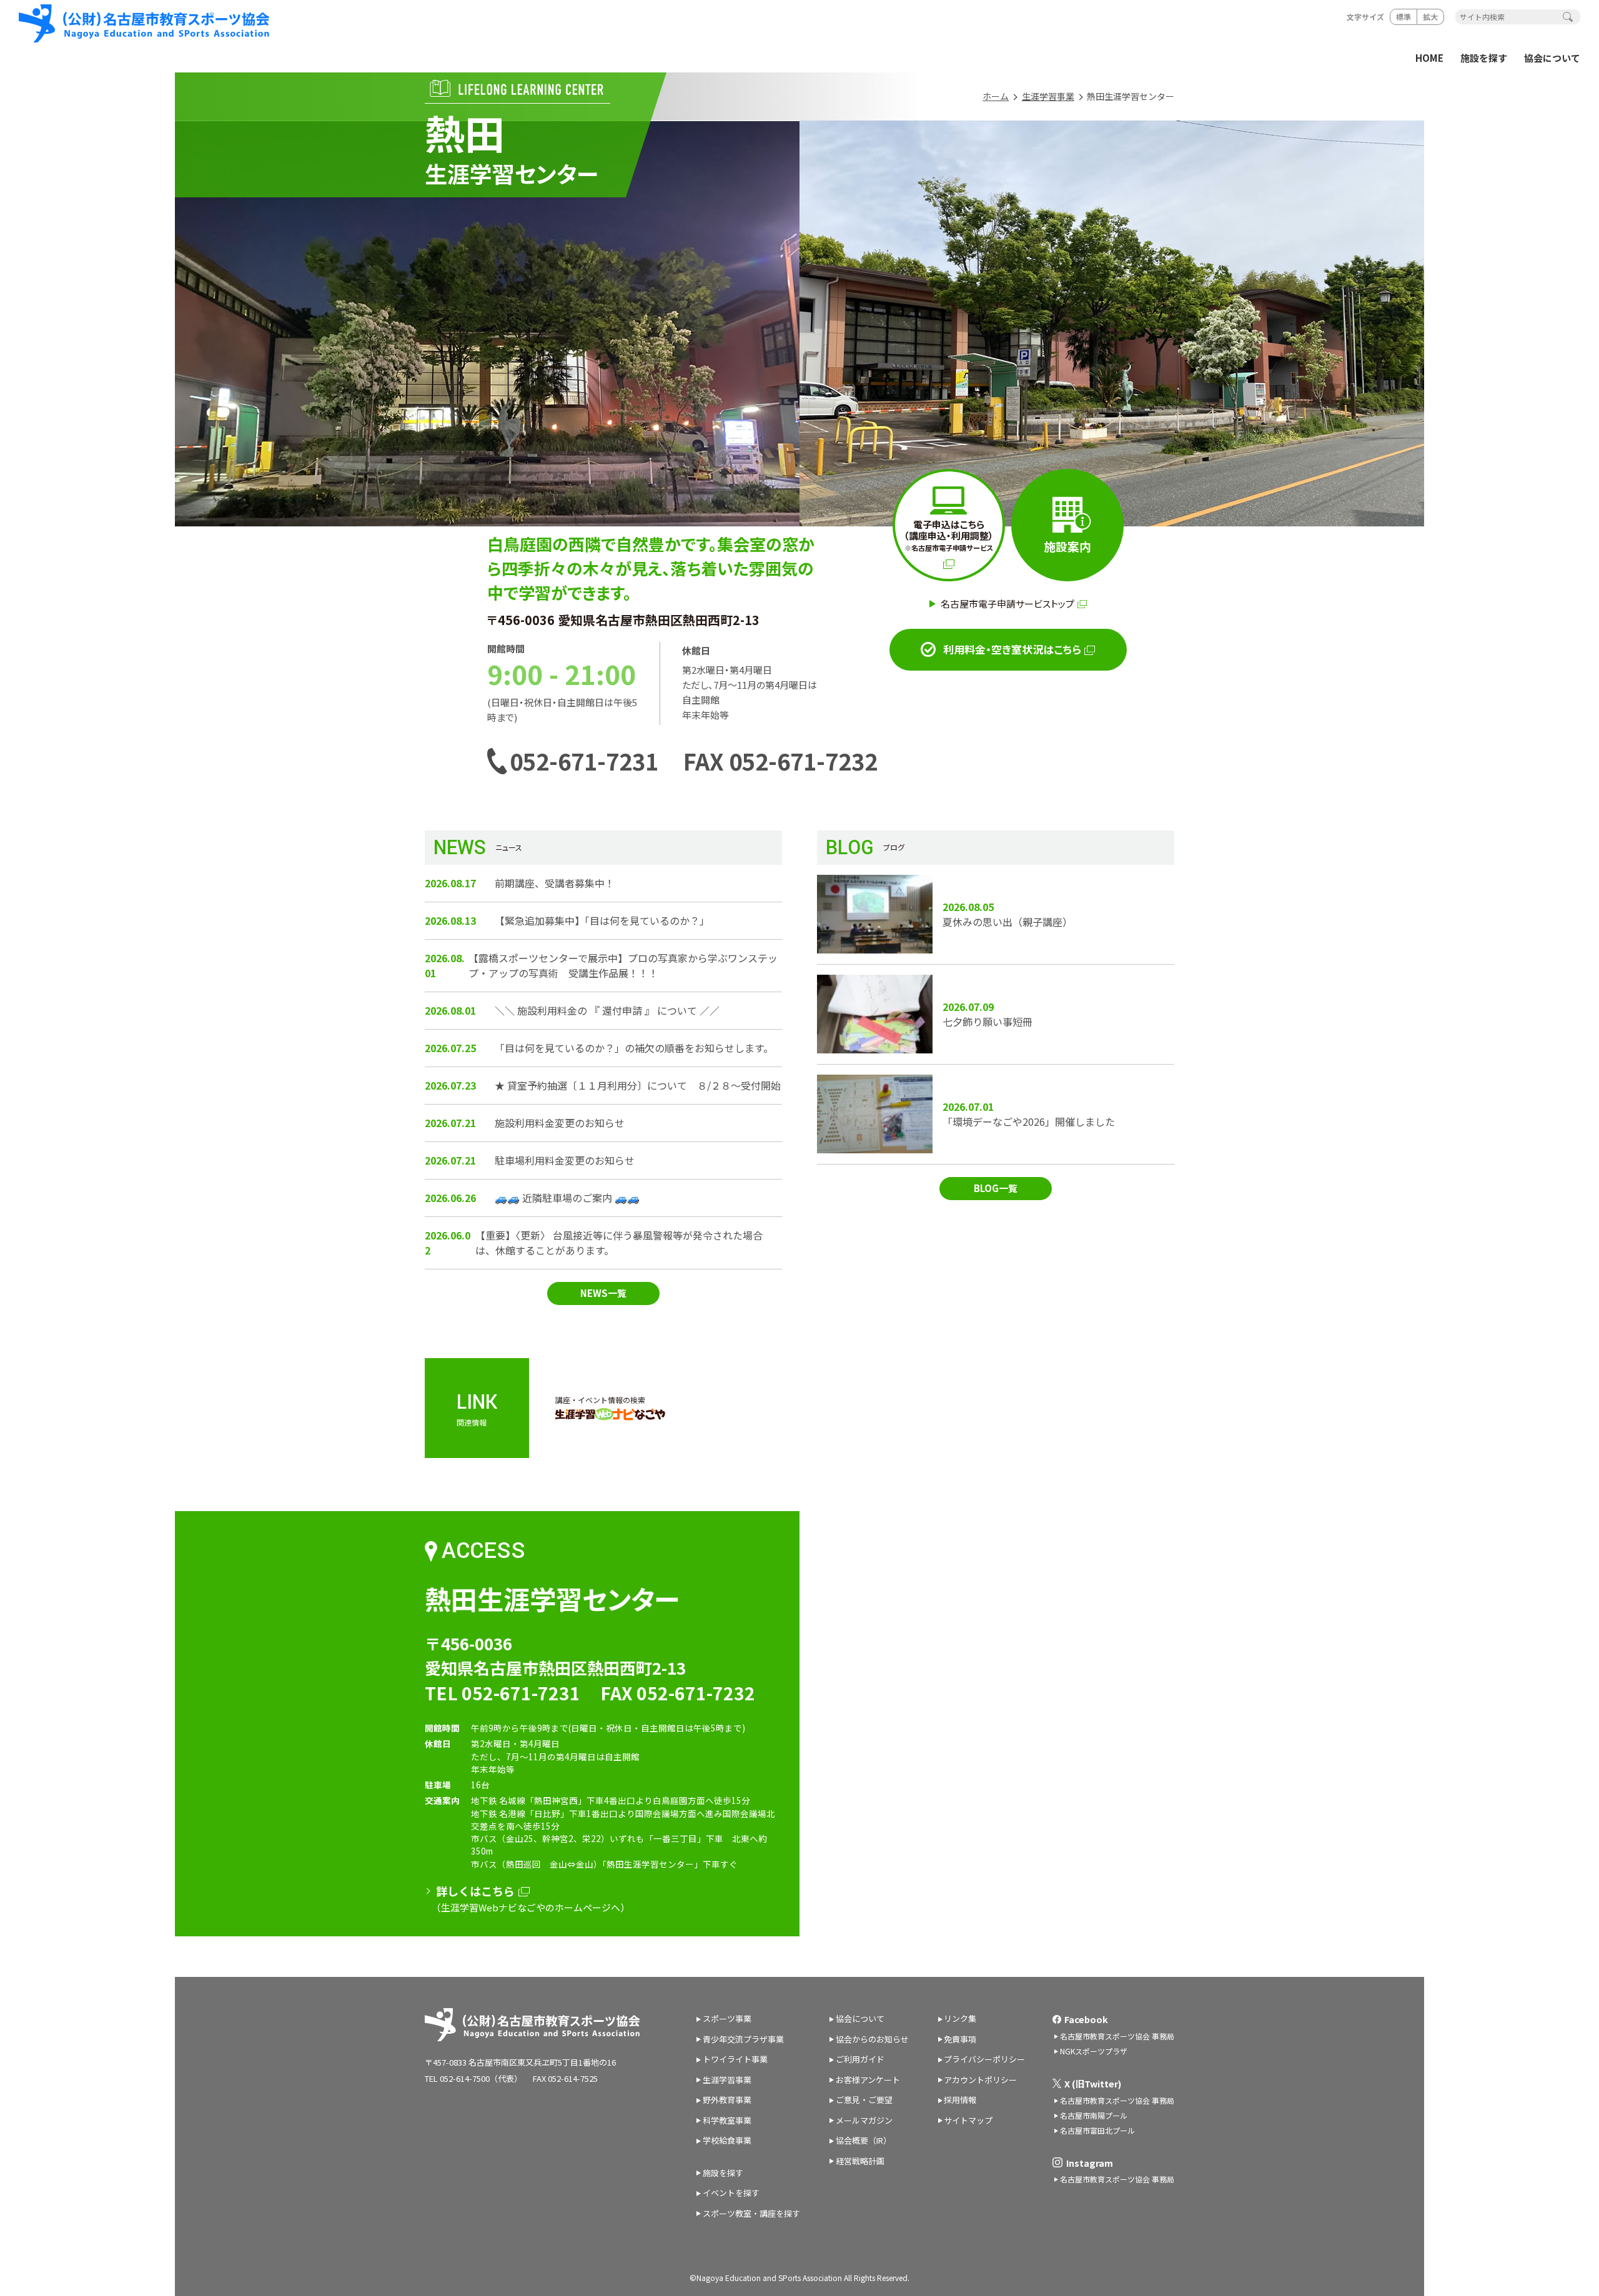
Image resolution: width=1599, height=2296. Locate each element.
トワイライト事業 (735, 2059)
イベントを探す (731, 2193)
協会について (1552, 58)
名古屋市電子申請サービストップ (1007, 604)
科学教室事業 (727, 2120)
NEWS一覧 (603, 1293)
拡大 (1430, 17)
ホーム (996, 96)
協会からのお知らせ (872, 2039)
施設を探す (1484, 58)
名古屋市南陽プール (1094, 2115)
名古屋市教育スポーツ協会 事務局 (1117, 2036)
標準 (1403, 17)
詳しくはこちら (475, 1891)
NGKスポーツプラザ (1094, 2051)
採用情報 (960, 2100)
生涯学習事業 (1048, 96)
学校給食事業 (727, 2140)
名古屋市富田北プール (1097, 2130)
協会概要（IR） (864, 2140)
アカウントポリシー (980, 2080)
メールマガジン (864, 2120)
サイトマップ (968, 2120)
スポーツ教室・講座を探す (751, 2213)
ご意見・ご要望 (864, 2100)
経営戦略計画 (860, 2161)
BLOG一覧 (996, 1188)
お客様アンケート (868, 2080)
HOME (1429, 58)
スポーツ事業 (727, 2018)
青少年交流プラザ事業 (743, 2039)
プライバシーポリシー (984, 2059)
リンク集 (960, 2018)
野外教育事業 (727, 2100)
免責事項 (960, 2039)
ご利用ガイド (860, 2059)
